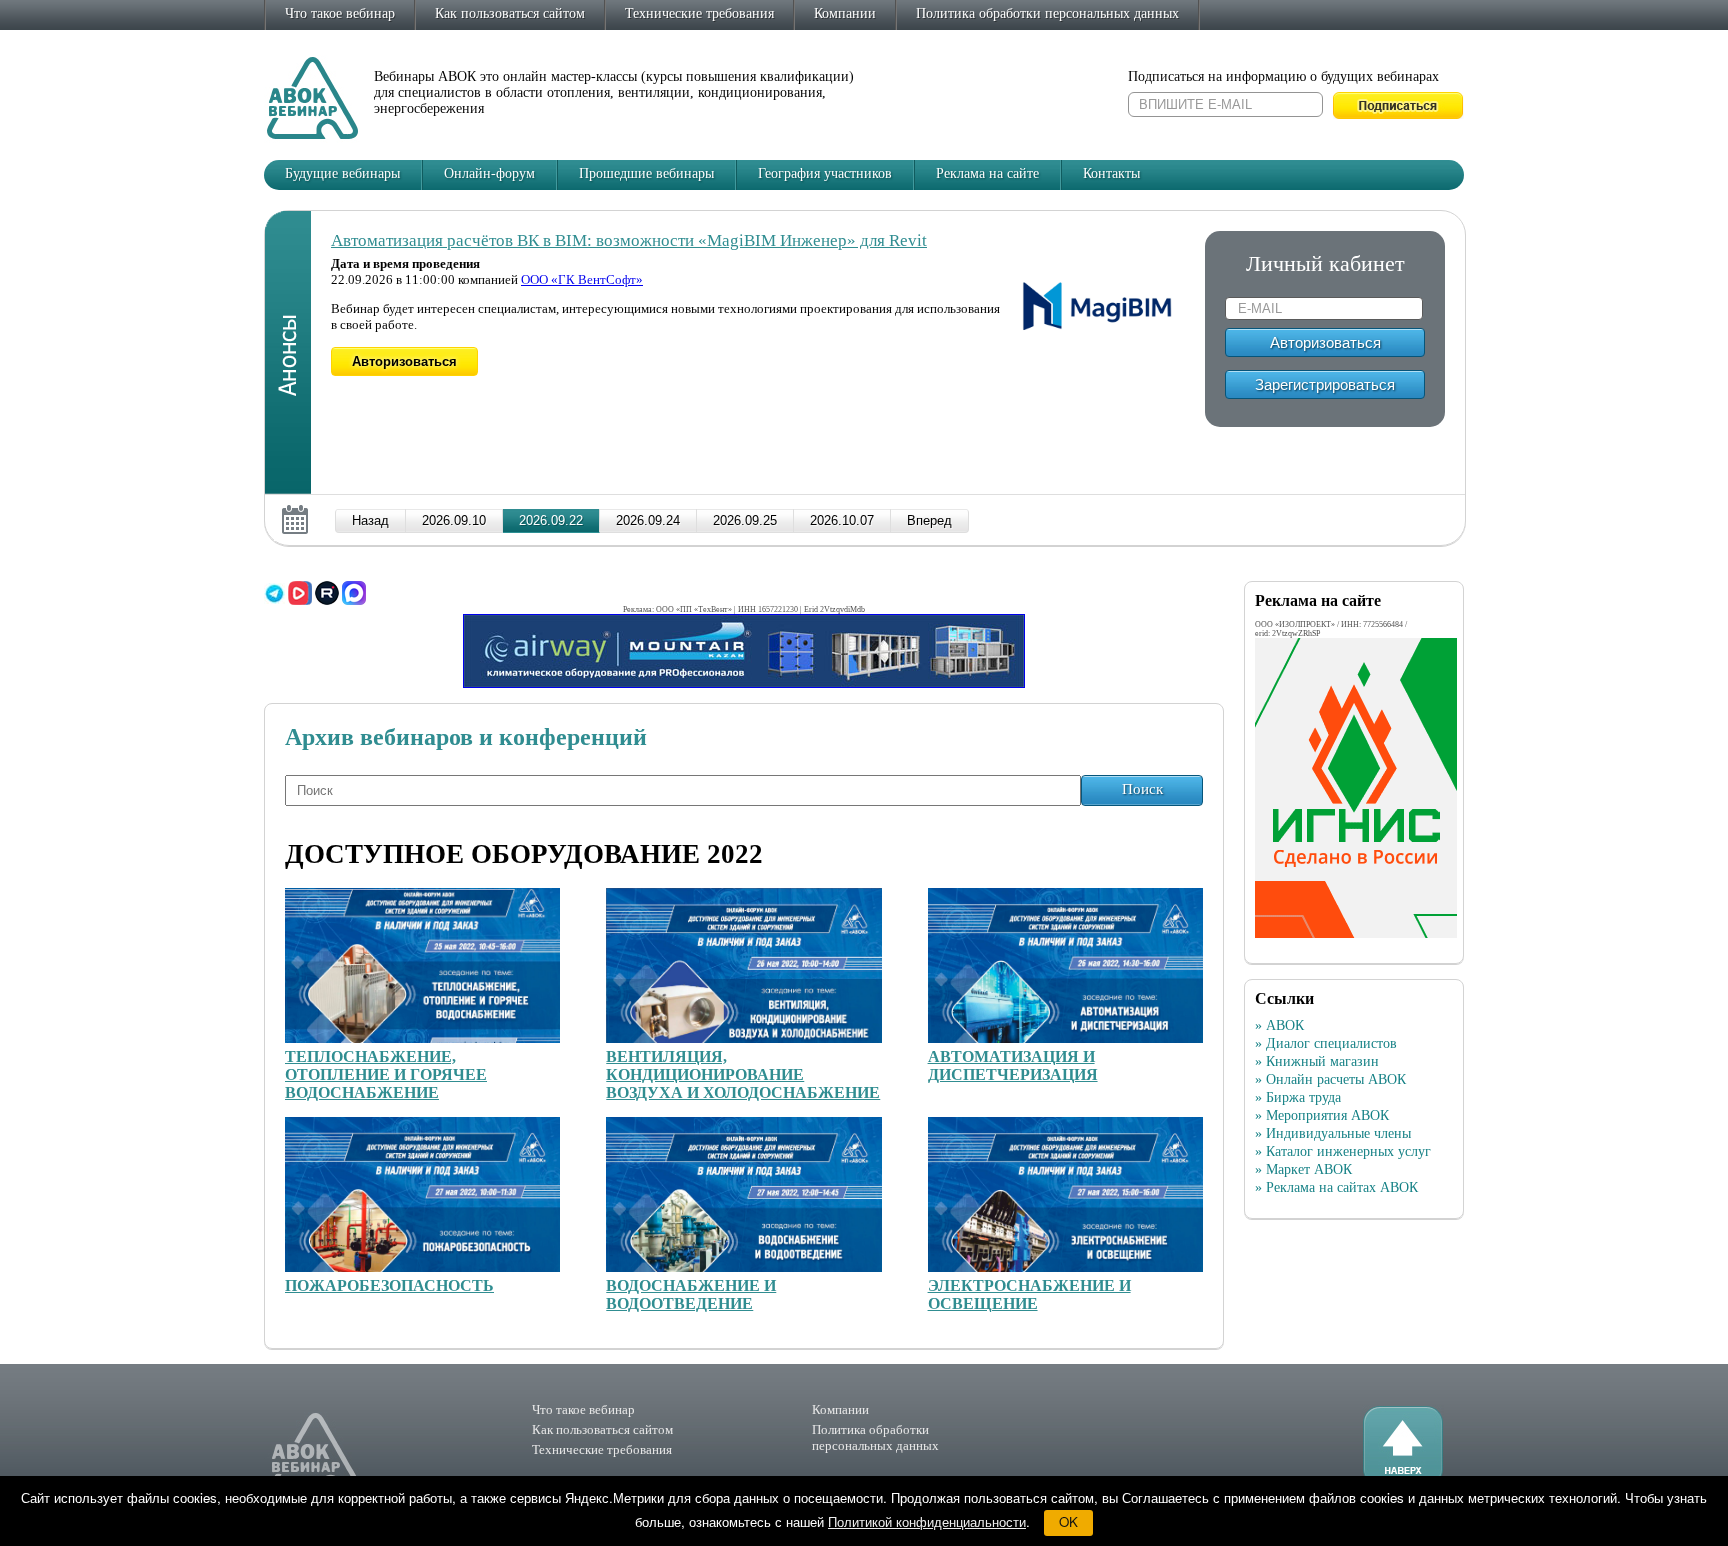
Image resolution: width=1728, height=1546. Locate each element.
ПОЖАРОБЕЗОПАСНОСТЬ (389, 1285)
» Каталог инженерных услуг (1343, 1151)
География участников (825, 173)
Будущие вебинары (342, 173)
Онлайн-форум (489, 173)
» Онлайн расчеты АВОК (1330, 1079)
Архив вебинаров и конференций (466, 737)
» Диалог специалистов (1326, 1043)
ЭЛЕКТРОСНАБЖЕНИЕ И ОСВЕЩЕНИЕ (1029, 1294)
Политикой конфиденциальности (927, 1521)
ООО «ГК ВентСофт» (582, 279)
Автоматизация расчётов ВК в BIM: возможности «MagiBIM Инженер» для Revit (629, 240)
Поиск (1142, 789)
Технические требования (699, 13)
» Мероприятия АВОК (1322, 1115)
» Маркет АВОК (1303, 1169)
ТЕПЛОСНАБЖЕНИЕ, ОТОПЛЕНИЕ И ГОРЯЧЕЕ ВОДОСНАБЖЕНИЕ (386, 1074)
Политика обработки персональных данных (1047, 13)
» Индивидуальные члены (1333, 1133)
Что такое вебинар (340, 13)
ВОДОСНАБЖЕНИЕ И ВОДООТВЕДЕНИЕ (691, 1294)
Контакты (1111, 173)
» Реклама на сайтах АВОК (1336, 1187)
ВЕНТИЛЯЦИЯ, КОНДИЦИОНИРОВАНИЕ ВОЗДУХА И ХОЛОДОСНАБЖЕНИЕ (743, 1074)
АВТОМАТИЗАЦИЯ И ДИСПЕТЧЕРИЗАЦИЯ (1013, 1065)
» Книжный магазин (1317, 1061)
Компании (845, 13)
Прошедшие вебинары (646, 173)
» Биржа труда (1298, 1097)
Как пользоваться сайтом (510, 13)
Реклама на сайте (987, 173)
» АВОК (1279, 1025)
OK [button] (1068, 1521)
